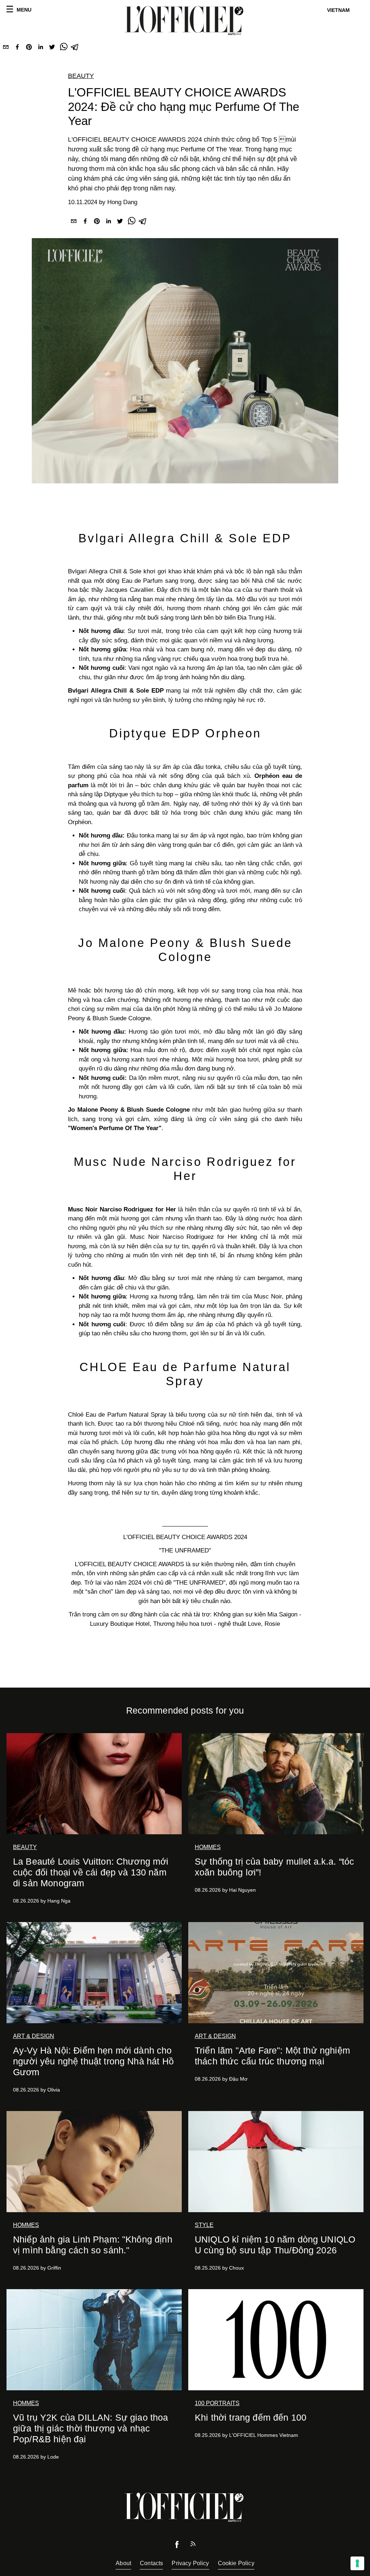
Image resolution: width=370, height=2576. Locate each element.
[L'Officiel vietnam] (185, 21)
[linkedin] (40, 48)
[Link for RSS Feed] (193, 2545)
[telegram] (75, 48)
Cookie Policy (236, 2563)
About (123, 2563)
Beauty (81, 76)
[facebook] (17, 48)
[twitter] (52, 48)
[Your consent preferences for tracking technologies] (357, 2563)
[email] (6, 48)
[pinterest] (29, 48)
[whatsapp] (64, 48)
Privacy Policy (190, 2563)
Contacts (151, 2563)
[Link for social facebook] (177, 2546)
